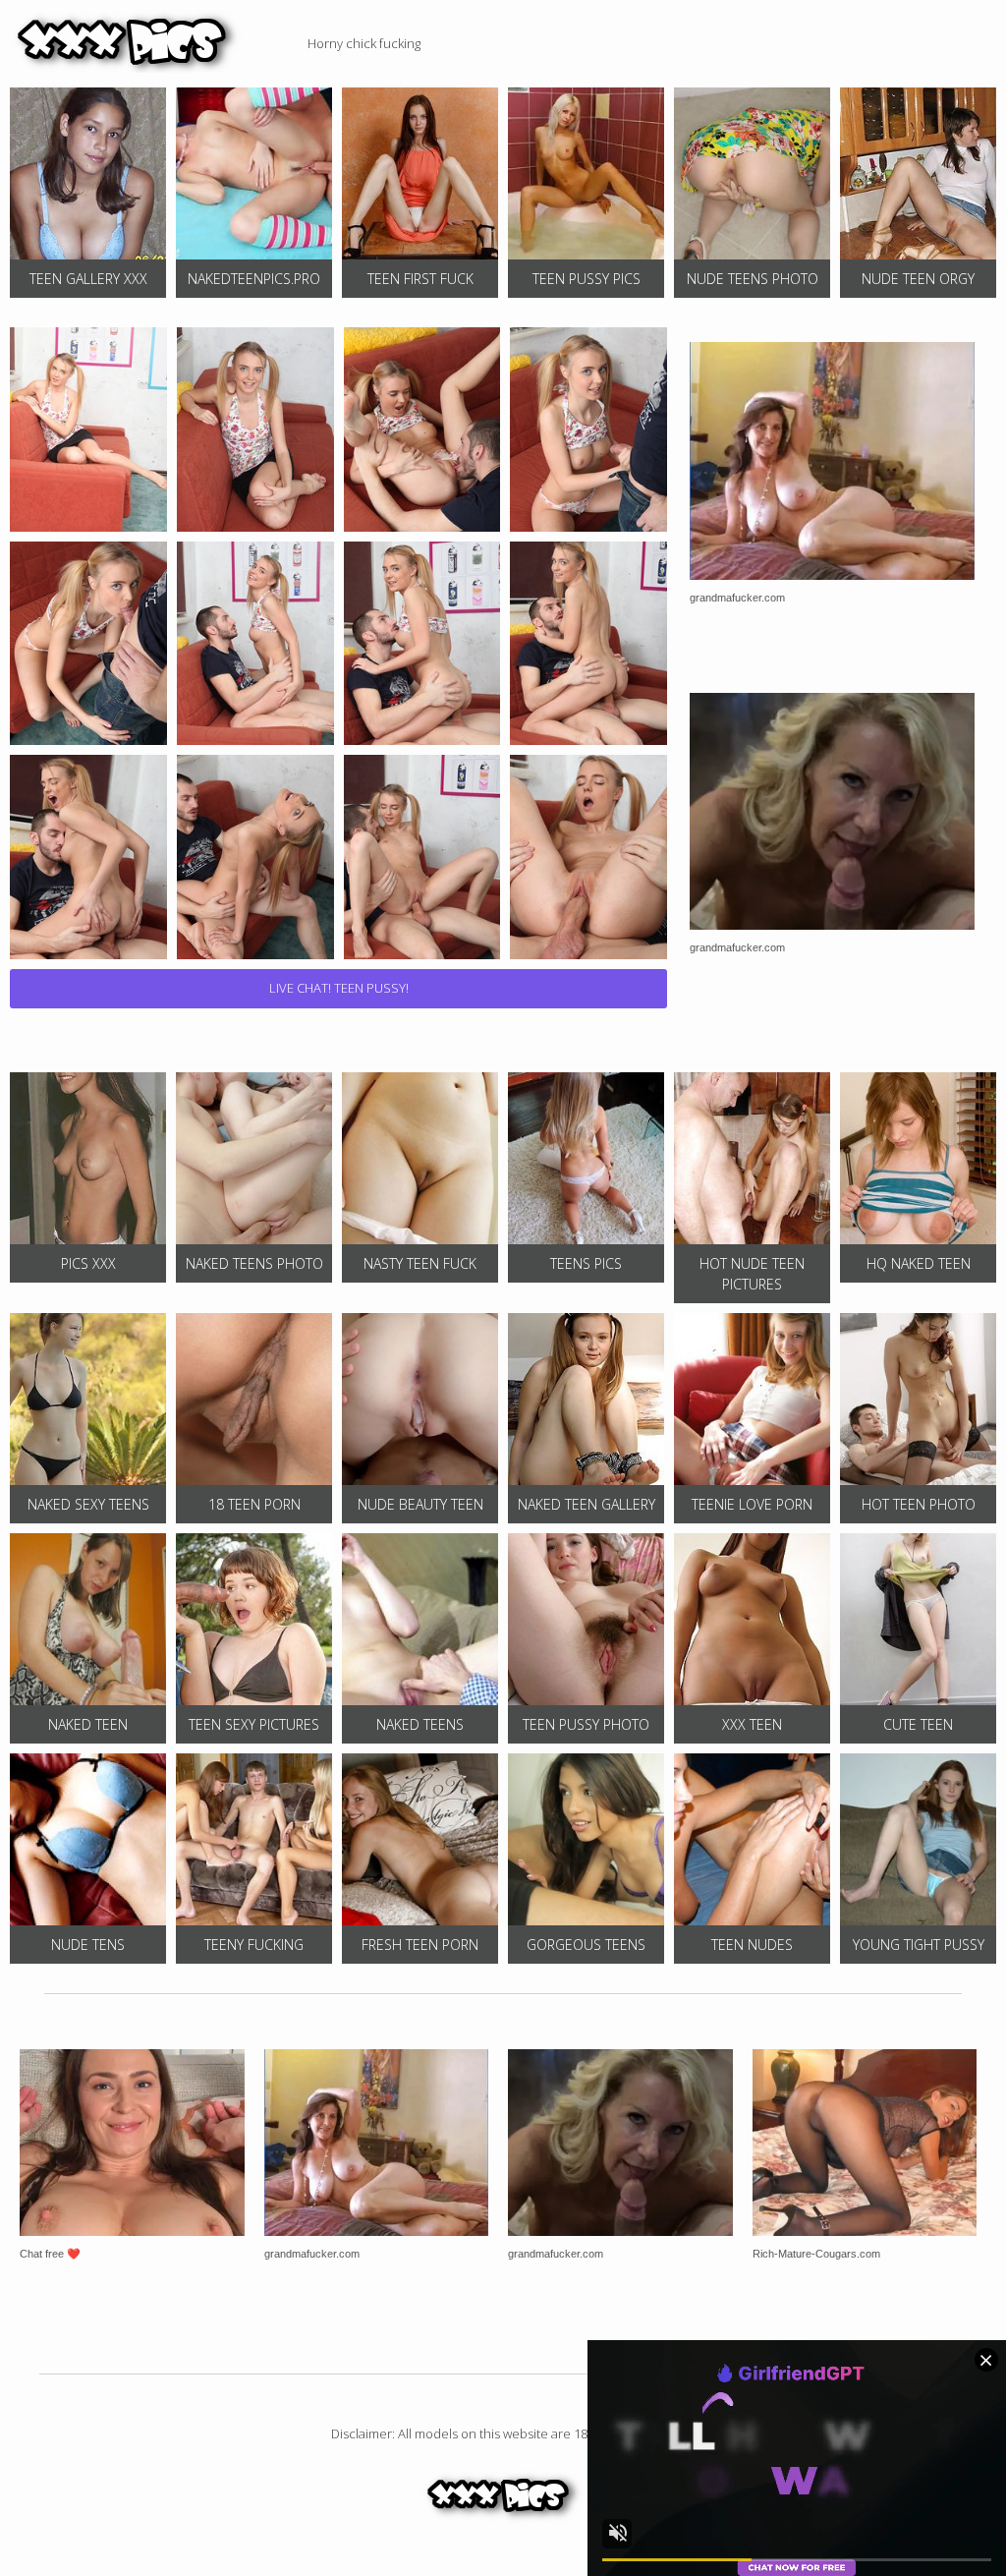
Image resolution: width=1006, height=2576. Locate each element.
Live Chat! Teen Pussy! (339, 988)
